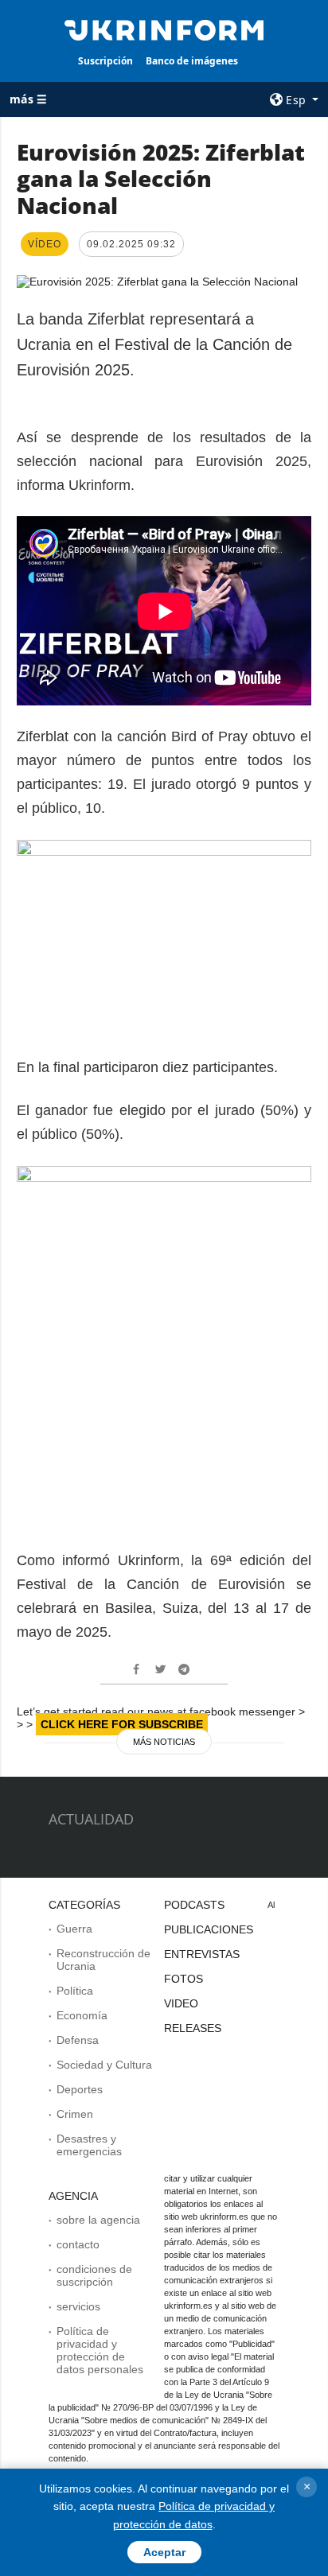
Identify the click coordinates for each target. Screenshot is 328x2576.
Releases (193, 2028)
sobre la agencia (98, 2220)
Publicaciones (209, 1929)
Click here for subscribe (122, 1724)
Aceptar (164, 2552)
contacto (78, 2244)
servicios (78, 2306)
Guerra (74, 1929)
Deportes (80, 2089)
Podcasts (194, 1905)
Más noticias (164, 1742)
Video (181, 2003)
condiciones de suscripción (94, 2275)
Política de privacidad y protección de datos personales (100, 2350)
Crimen (75, 2114)
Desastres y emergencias (89, 2145)
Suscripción (105, 61)
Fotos (184, 1979)
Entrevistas (202, 1954)
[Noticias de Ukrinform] (164, 29)
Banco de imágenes (192, 61)
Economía (82, 2015)
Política (75, 1991)
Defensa (78, 2040)
